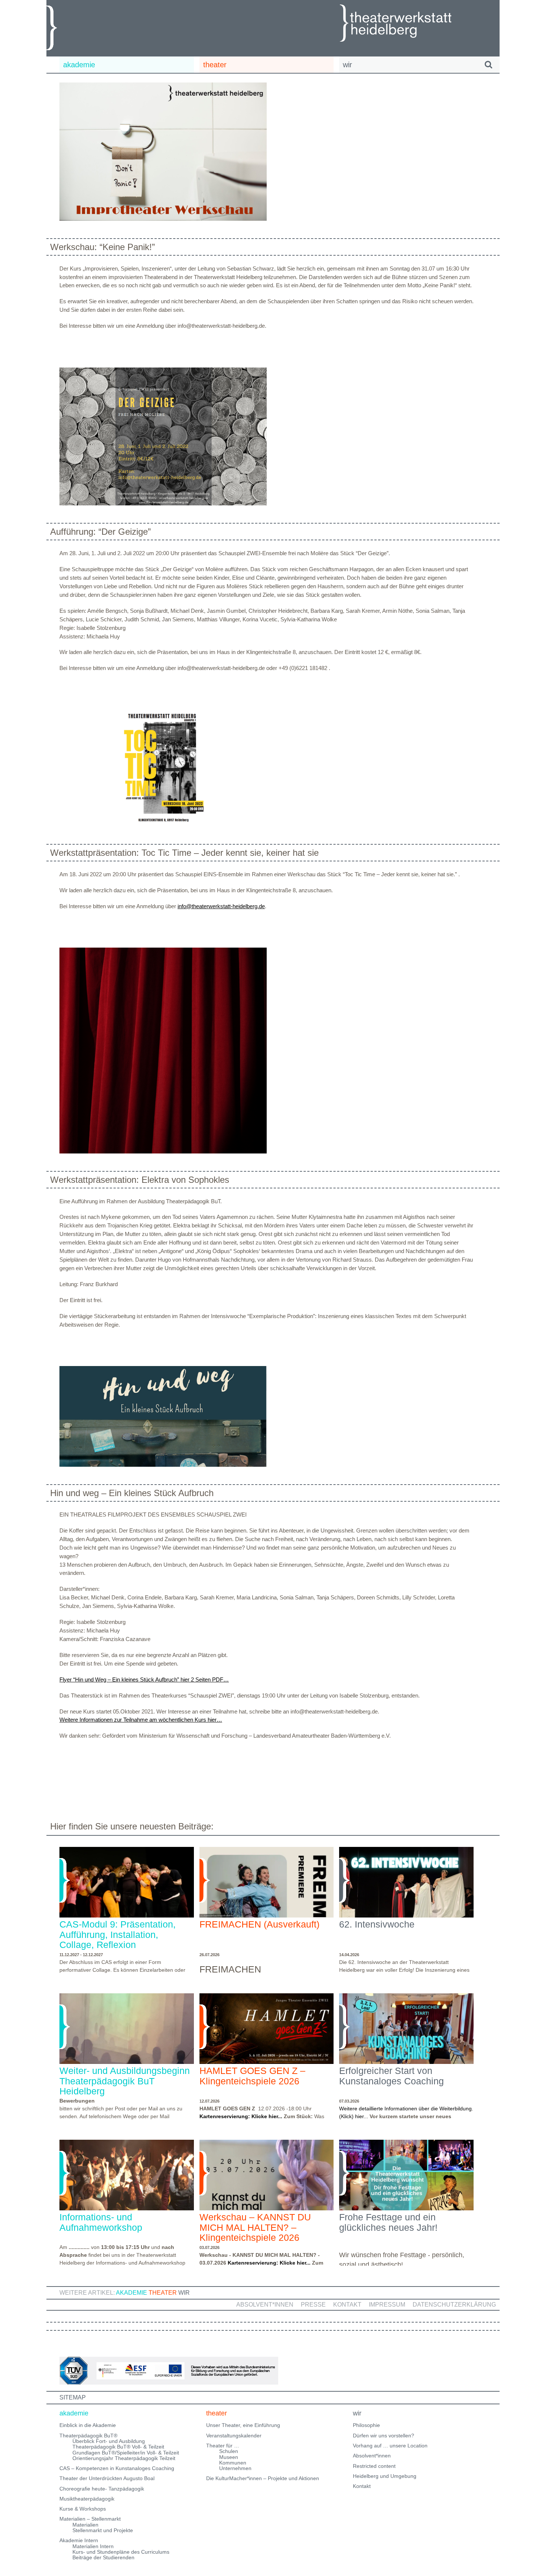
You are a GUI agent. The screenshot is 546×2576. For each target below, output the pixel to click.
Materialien (85, 2525)
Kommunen (233, 2463)
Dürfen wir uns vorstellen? (383, 2436)
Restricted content (374, 2466)
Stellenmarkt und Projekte (103, 2530)
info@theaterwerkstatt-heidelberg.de (221, 906)
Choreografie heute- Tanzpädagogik (102, 2489)
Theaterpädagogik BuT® (88, 2436)
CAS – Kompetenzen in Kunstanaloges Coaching (117, 2468)
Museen (229, 2457)
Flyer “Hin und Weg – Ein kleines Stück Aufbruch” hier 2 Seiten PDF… (144, 1679)
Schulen (229, 2451)
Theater (163, 2293)
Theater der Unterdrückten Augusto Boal (107, 2478)
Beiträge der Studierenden (103, 2557)
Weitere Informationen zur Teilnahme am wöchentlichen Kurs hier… (141, 1720)
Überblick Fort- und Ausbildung (109, 2441)
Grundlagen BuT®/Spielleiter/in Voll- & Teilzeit (126, 2453)
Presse (313, 2305)
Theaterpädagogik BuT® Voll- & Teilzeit (118, 2447)
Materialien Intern (93, 2546)
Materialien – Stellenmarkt (90, 2519)
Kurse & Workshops (83, 2509)
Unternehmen (235, 2468)
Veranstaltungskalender (234, 2436)
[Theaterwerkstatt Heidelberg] (407, 24)
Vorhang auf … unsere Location (390, 2446)
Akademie (131, 2293)
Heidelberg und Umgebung (385, 2476)
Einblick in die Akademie (88, 2425)
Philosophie (366, 2425)
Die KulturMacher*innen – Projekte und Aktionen (263, 2478)
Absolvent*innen (265, 2305)
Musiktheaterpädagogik (87, 2499)
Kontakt (347, 2305)
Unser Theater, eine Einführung (243, 2425)
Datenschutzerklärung (454, 2305)
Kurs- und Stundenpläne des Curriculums (121, 2552)
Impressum (387, 2305)
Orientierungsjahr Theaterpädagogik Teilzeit (124, 2458)
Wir (184, 2293)
